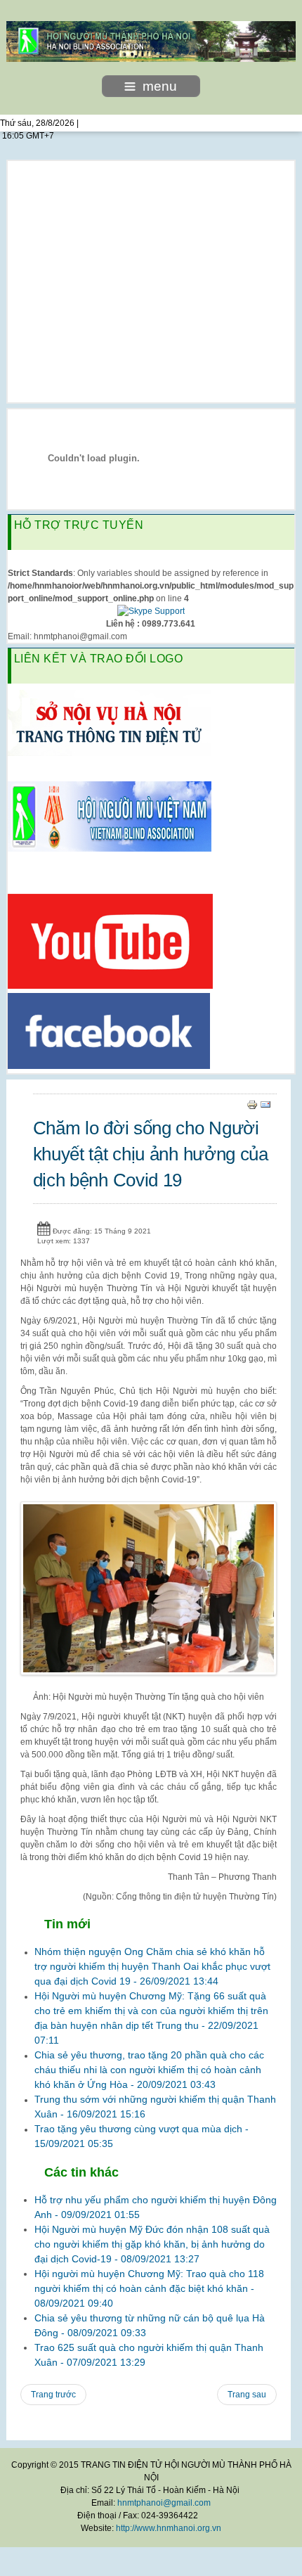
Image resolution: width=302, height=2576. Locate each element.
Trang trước (53, 2395)
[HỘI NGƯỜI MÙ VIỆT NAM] (110, 816)
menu (160, 86)
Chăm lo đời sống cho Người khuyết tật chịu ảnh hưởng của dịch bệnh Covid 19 (151, 1154)
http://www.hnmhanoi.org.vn (169, 2528)
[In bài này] (252, 1104)
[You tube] (110, 941)
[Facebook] (109, 1030)
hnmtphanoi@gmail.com (164, 2503)
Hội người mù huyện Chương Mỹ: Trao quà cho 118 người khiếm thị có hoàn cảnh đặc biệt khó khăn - (149, 2288)
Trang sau (247, 2395)
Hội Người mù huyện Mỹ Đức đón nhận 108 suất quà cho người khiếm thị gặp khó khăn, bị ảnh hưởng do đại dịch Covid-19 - (152, 2244)
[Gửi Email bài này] (265, 1104)
